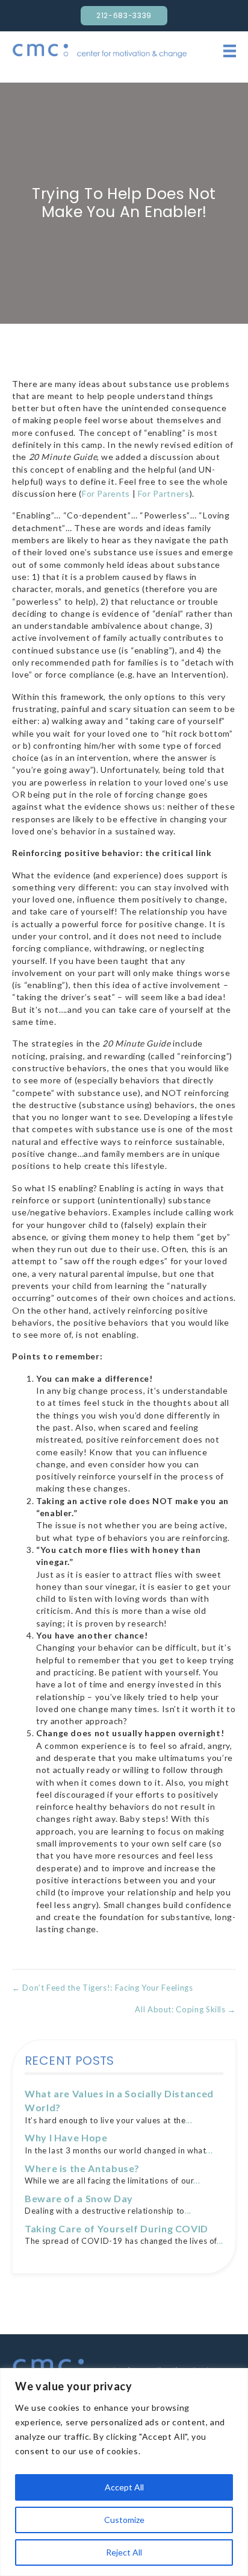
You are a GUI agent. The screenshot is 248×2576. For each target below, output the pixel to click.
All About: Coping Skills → (185, 2009)
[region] (124, 2472)
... (189, 2120)
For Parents (106, 493)
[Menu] (230, 51)
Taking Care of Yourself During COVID (116, 2228)
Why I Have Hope (66, 2137)
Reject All (124, 2552)
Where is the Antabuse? (82, 2168)
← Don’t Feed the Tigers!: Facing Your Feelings (102, 1988)
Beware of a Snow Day (79, 2198)
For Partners (164, 493)
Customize (124, 2520)
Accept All (124, 2487)
